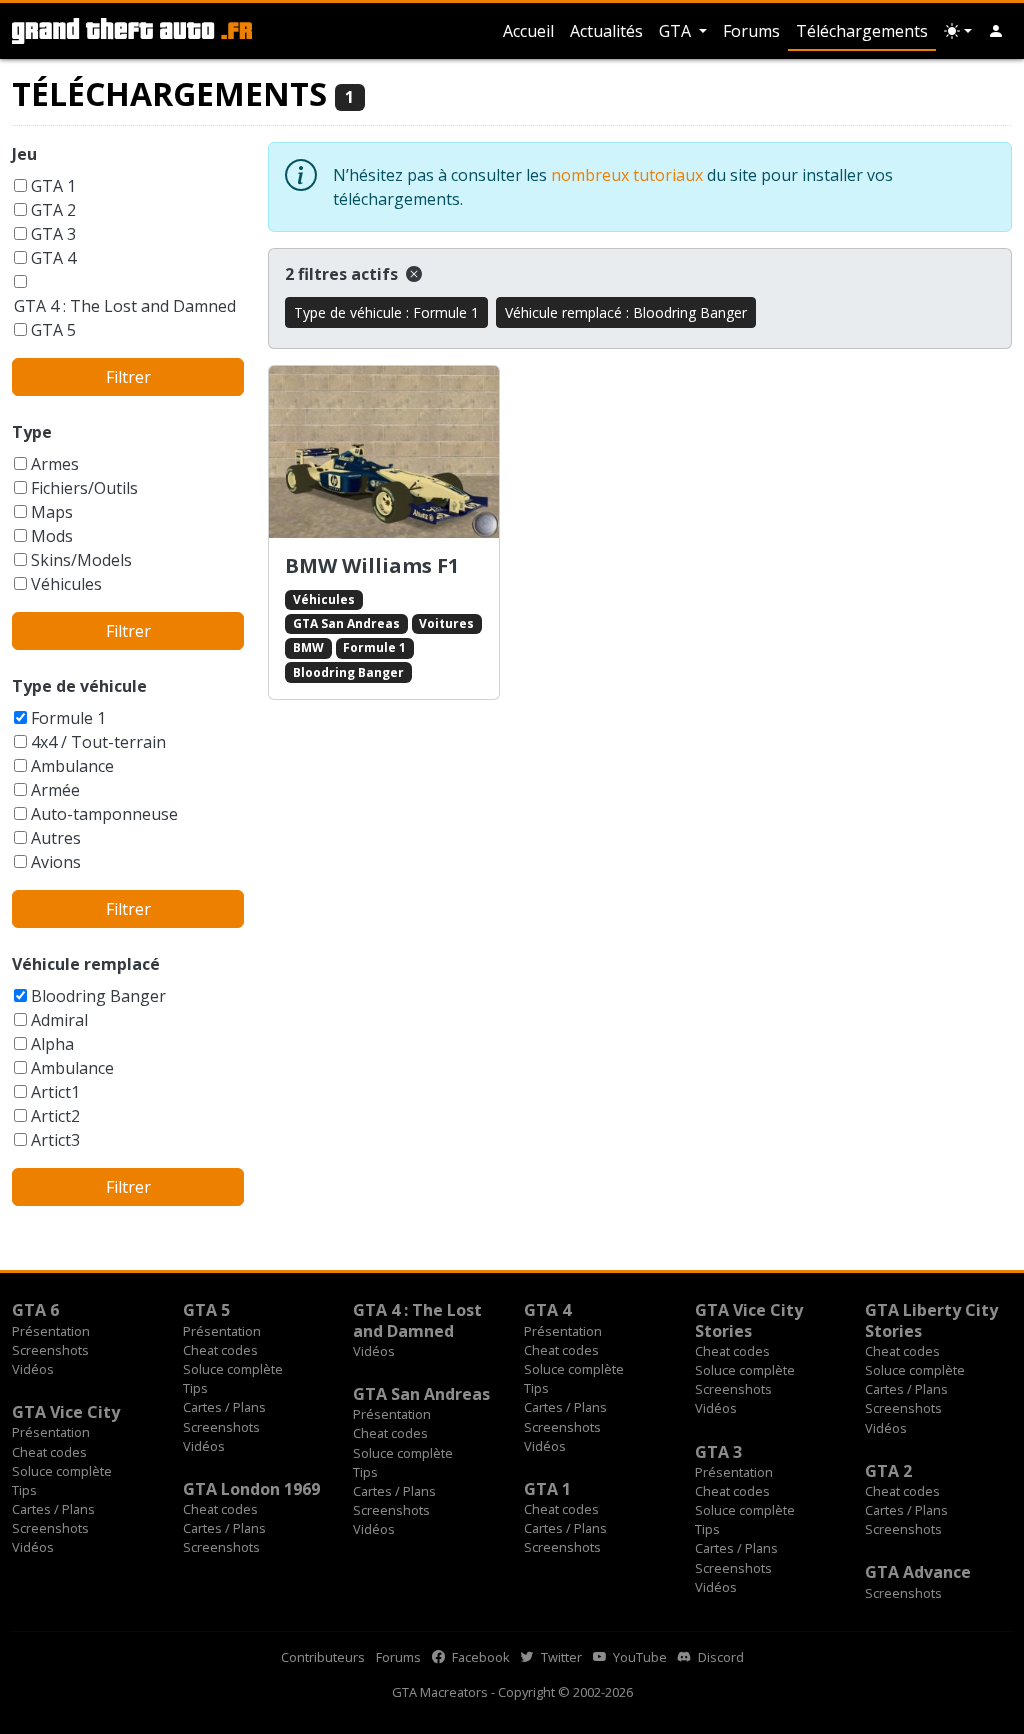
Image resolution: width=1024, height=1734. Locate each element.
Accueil (528, 31)
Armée (55, 790)
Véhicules (66, 584)
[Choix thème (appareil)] (958, 31)
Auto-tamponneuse (104, 814)
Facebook (479, 1657)
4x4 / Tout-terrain (98, 742)
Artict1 (55, 1092)
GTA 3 (53, 234)
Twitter (560, 1657)
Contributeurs (323, 1657)
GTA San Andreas (346, 623)
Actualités (606, 31)
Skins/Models (81, 560)
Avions (56, 862)
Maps (52, 512)
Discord (719, 1657)
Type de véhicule (79, 686)
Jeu (24, 154)
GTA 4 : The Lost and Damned (125, 306)
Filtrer (128, 377)
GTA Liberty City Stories (931, 1320)
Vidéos (33, 1369)
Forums (751, 31)
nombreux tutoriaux (627, 175)
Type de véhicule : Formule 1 (386, 312)
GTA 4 (53, 258)
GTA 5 (53, 330)
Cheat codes (220, 1350)
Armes (55, 464)
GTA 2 (53, 210)
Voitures (446, 623)
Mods (52, 536)
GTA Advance (918, 1572)
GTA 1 (53, 186)
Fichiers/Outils (84, 488)
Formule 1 (68, 718)
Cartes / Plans (224, 1407)
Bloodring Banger (98, 996)
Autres (56, 838)
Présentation (51, 1331)
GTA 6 (35, 1310)
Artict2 (55, 1116)
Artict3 (55, 1140)
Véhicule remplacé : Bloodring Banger (626, 312)
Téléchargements (862, 31)
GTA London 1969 (251, 1489)
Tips (195, 1388)
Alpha (52, 1044)
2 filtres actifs (343, 274)
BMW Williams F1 (372, 565)
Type (32, 432)
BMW (308, 647)
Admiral (59, 1020)
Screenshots (50, 1350)
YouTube (638, 1657)
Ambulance (72, 766)
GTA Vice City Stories (749, 1320)
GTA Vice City (66, 1412)
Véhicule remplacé (86, 964)
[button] (996, 31)
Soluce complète (233, 1369)
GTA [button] (677, 31)
